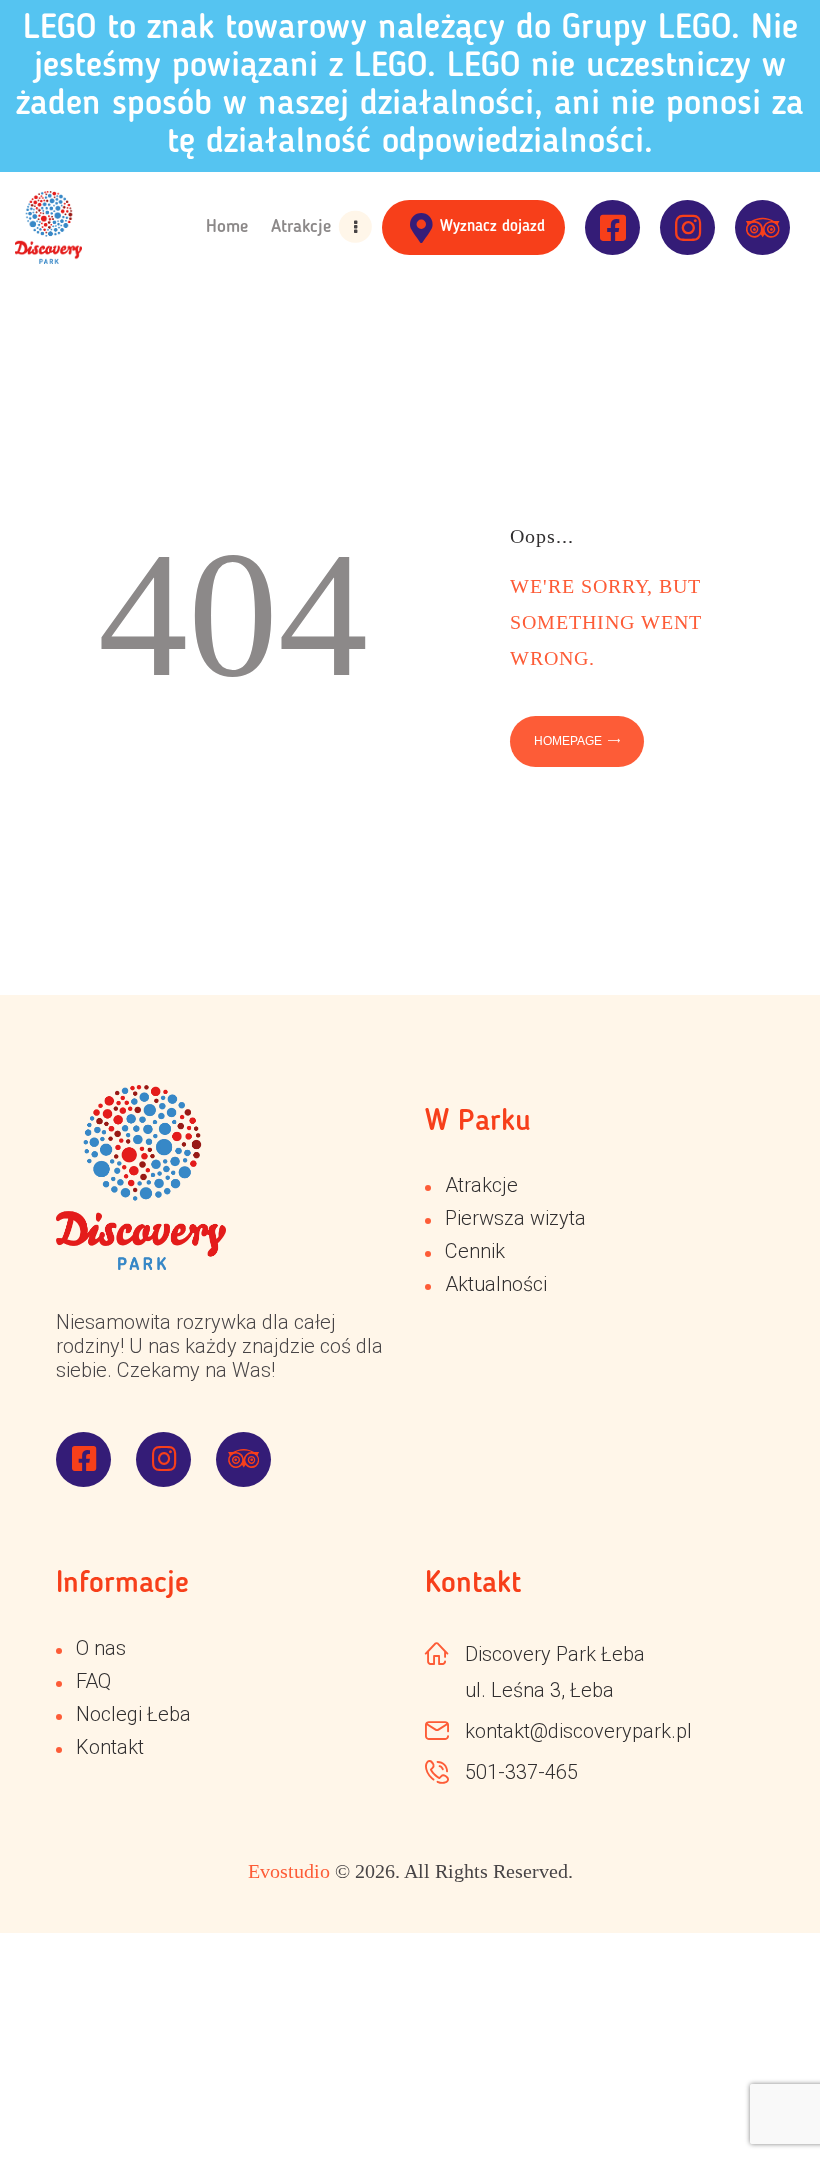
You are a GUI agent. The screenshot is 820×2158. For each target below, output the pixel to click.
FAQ (93, 1681)
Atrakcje (481, 1185)
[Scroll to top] (760, 2098)
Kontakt (110, 1747)
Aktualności (496, 1284)
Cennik (475, 1251)
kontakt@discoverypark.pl (578, 1731)
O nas (101, 1648)
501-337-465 (521, 1772)
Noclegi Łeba (133, 1714)
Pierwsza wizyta (515, 1218)
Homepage (568, 741)
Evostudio (289, 1871)
